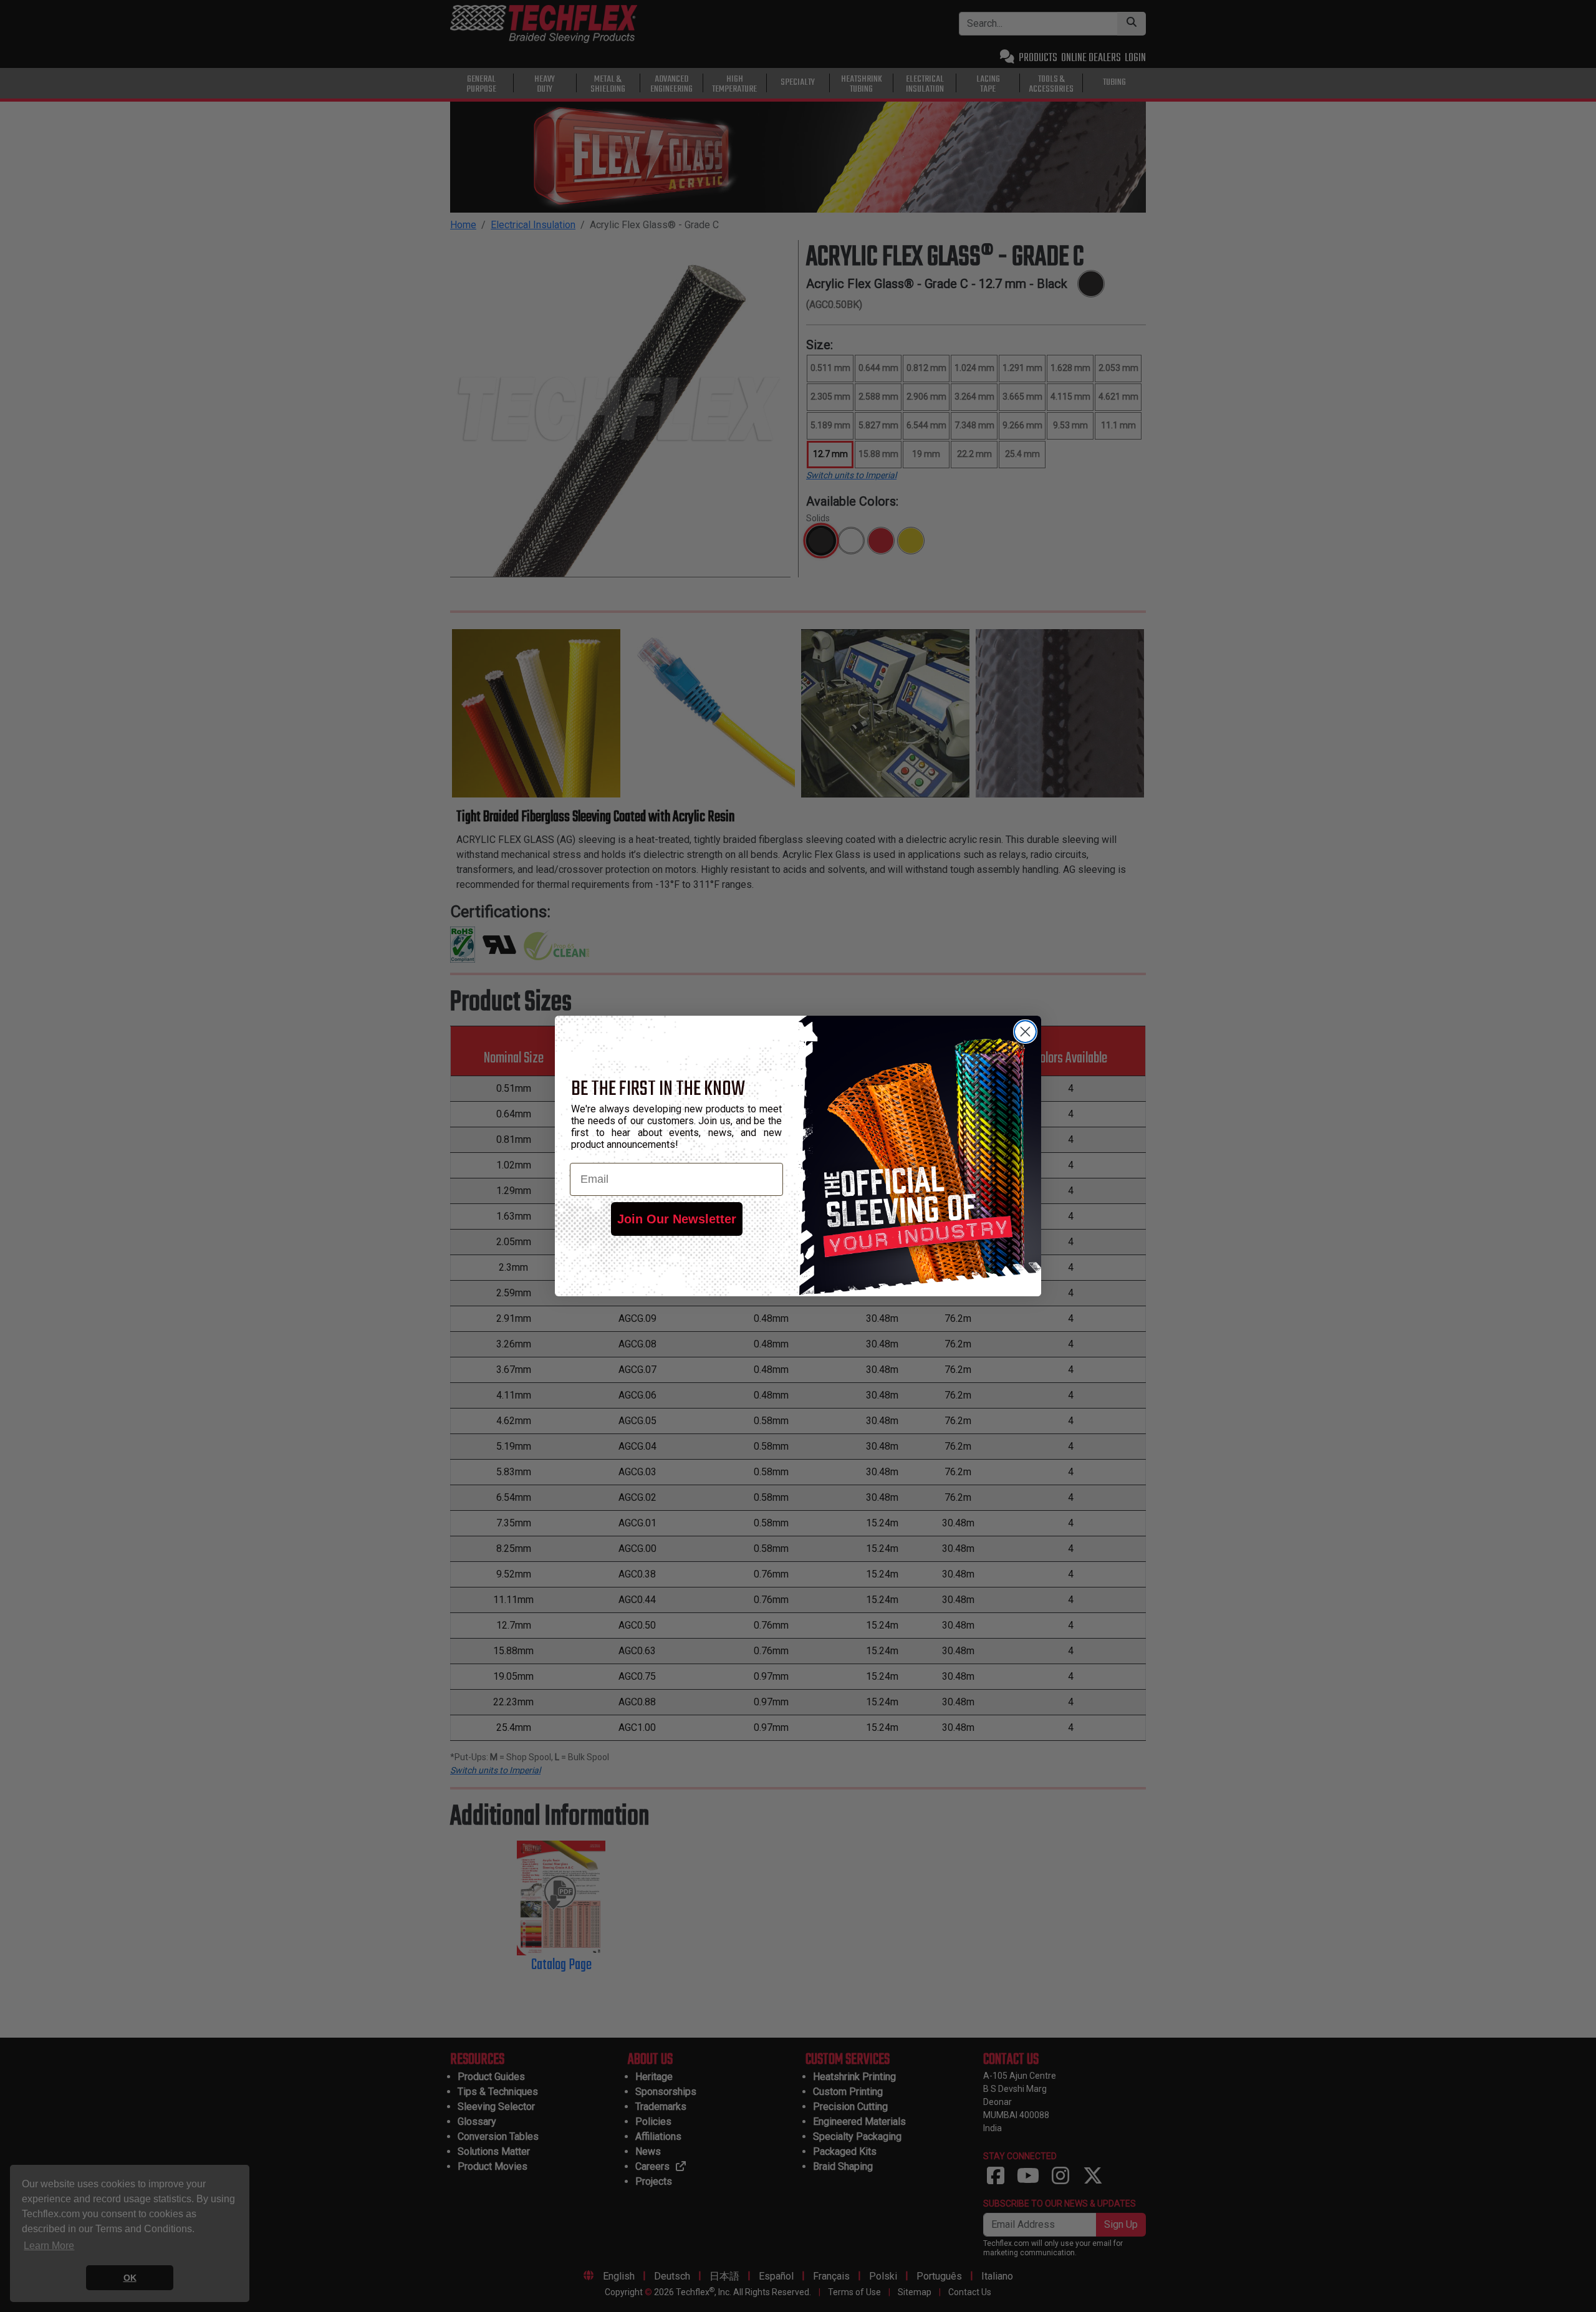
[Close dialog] (1025, 1032)
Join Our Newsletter (677, 1219)
